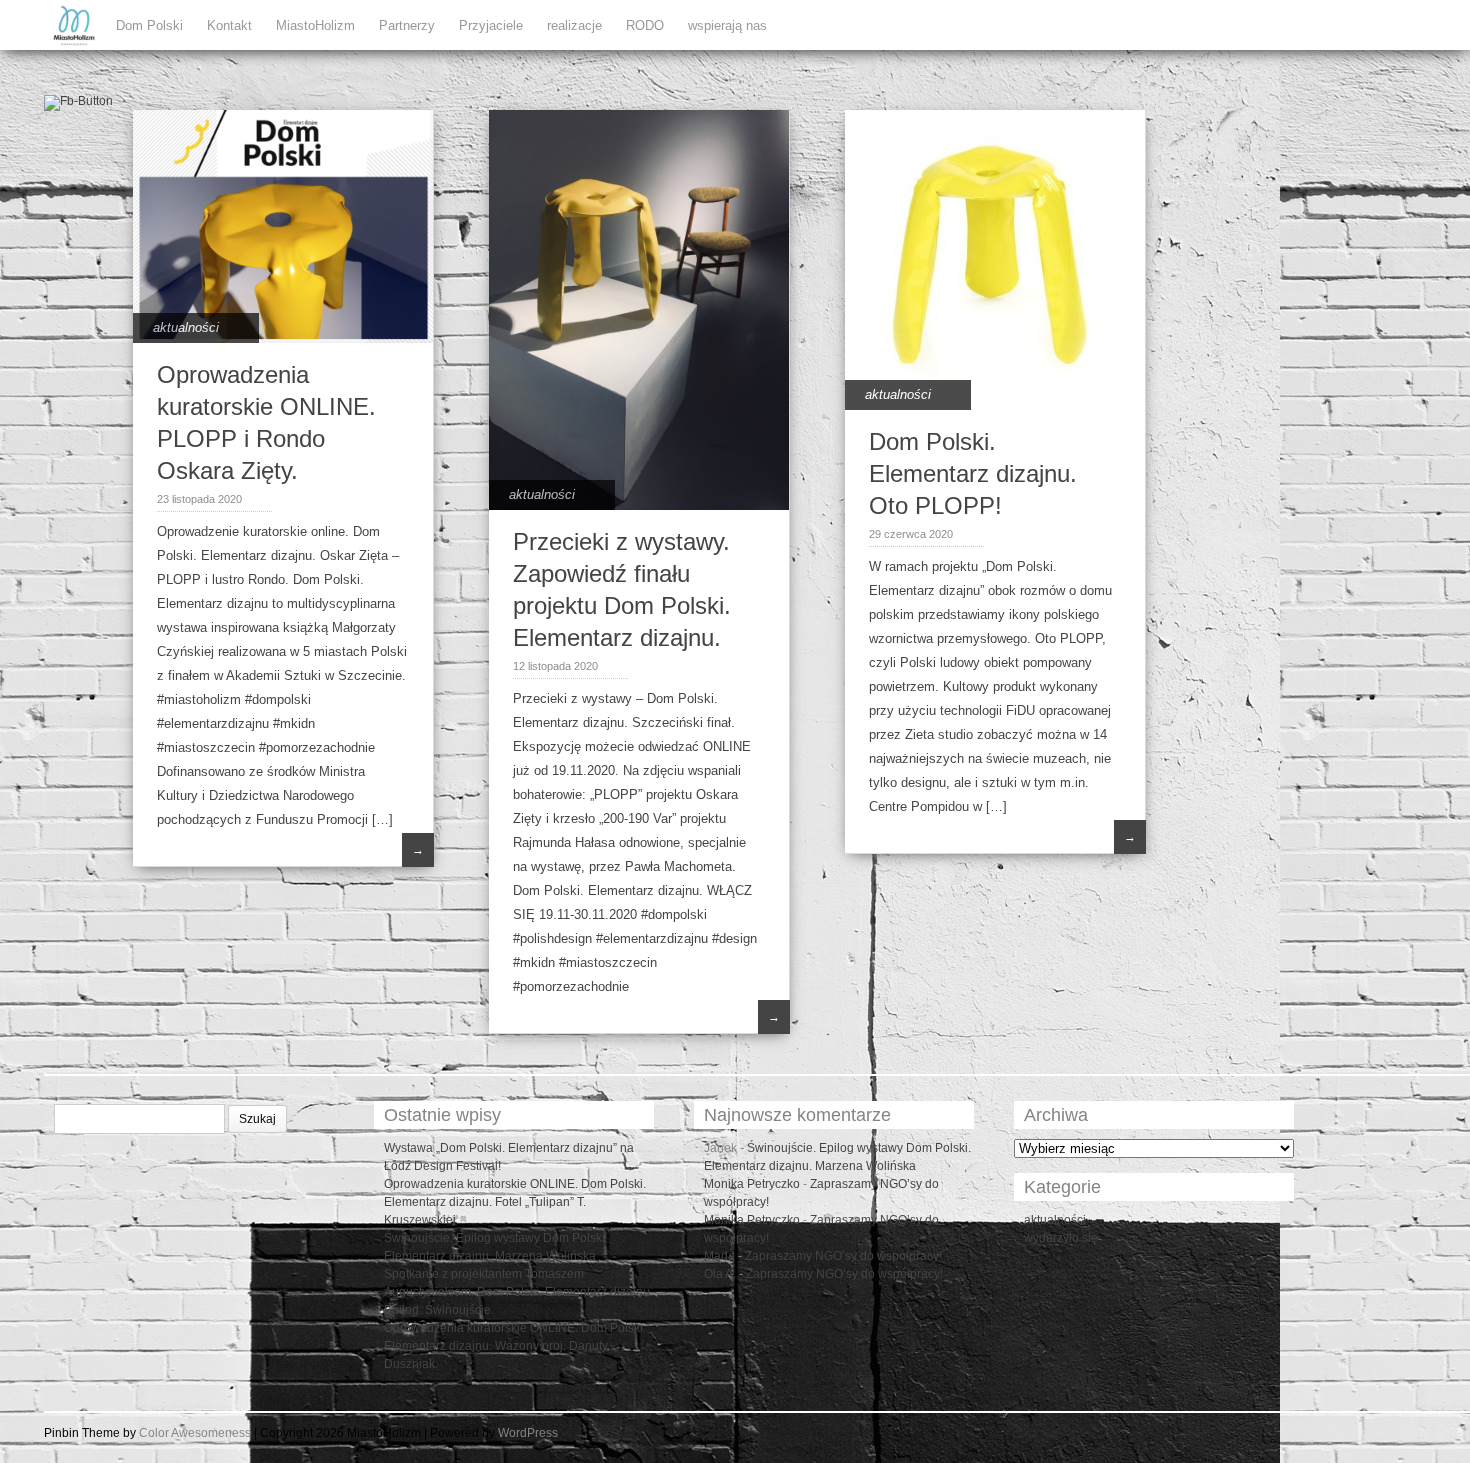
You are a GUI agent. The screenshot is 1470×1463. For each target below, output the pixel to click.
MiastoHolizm (315, 25)
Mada (719, 1256)
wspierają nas (727, 25)
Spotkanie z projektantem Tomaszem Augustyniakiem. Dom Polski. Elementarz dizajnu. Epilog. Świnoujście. (518, 1292)
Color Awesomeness (195, 1433)
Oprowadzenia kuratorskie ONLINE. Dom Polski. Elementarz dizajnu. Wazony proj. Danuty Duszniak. (515, 1346)
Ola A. (720, 1274)
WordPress (528, 1433)
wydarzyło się (1061, 1238)
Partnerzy (407, 25)
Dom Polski (149, 25)
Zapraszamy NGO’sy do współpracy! (843, 1256)
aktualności (186, 327)
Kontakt (229, 25)
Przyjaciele (491, 25)
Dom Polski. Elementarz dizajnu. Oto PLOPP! (973, 473)
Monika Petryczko (752, 1184)
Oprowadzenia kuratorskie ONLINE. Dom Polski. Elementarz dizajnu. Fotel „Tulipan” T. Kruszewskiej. (515, 1202)
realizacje (574, 25)
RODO (645, 25)
